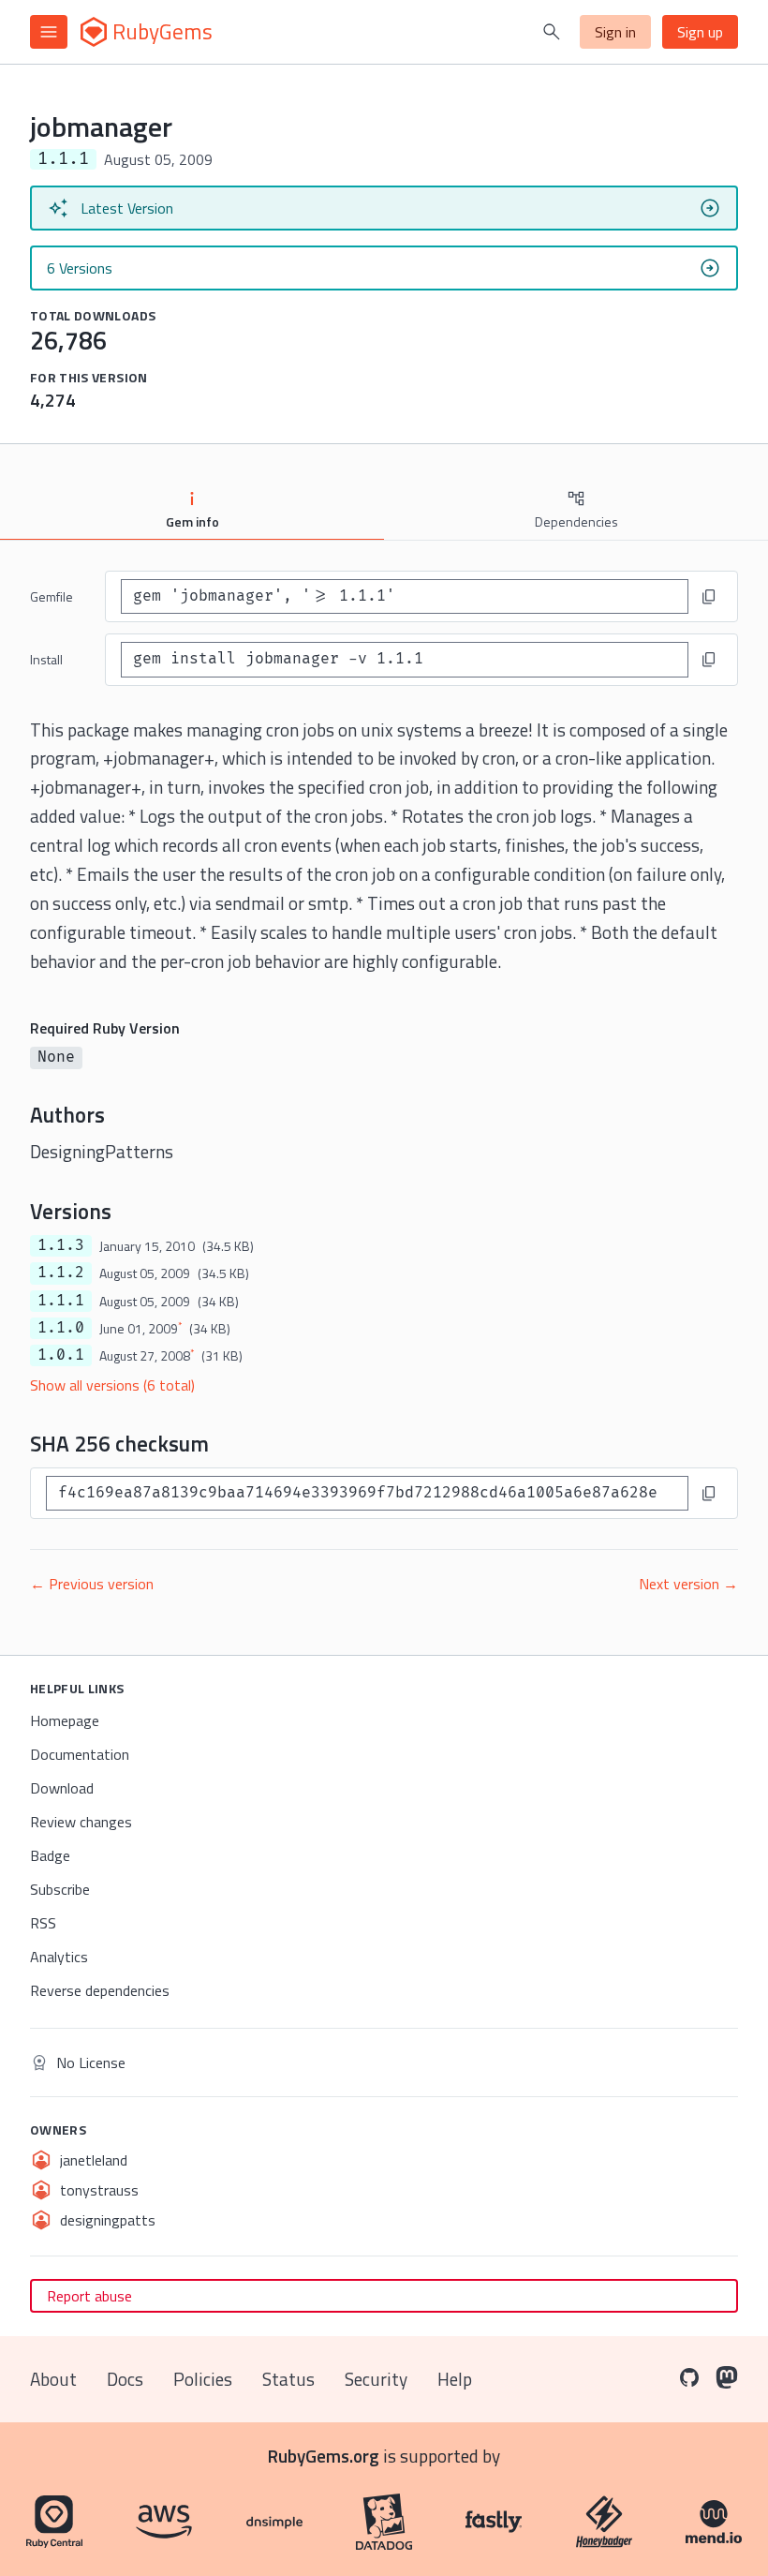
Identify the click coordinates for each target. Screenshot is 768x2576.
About (53, 2379)
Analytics (59, 1957)
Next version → (688, 1584)
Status (288, 2379)
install (46, 659)
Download (62, 1788)
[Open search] (552, 32)
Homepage (65, 1720)
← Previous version (92, 1584)
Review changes (81, 1822)
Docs (125, 2379)
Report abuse (89, 2296)
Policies (203, 2379)
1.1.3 (61, 1245)
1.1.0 (61, 1328)
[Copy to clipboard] (709, 597)
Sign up (700, 32)
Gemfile (52, 596)
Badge (50, 1855)
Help (455, 2379)
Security (376, 2379)
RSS (43, 1923)
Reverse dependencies (100, 1990)
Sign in (615, 32)
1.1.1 (61, 1301)
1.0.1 (61, 1355)
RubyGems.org (324, 2456)
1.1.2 (61, 1273)
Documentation (80, 1754)
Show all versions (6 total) (112, 1385)
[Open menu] (49, 32)
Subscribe (60, 1889)
